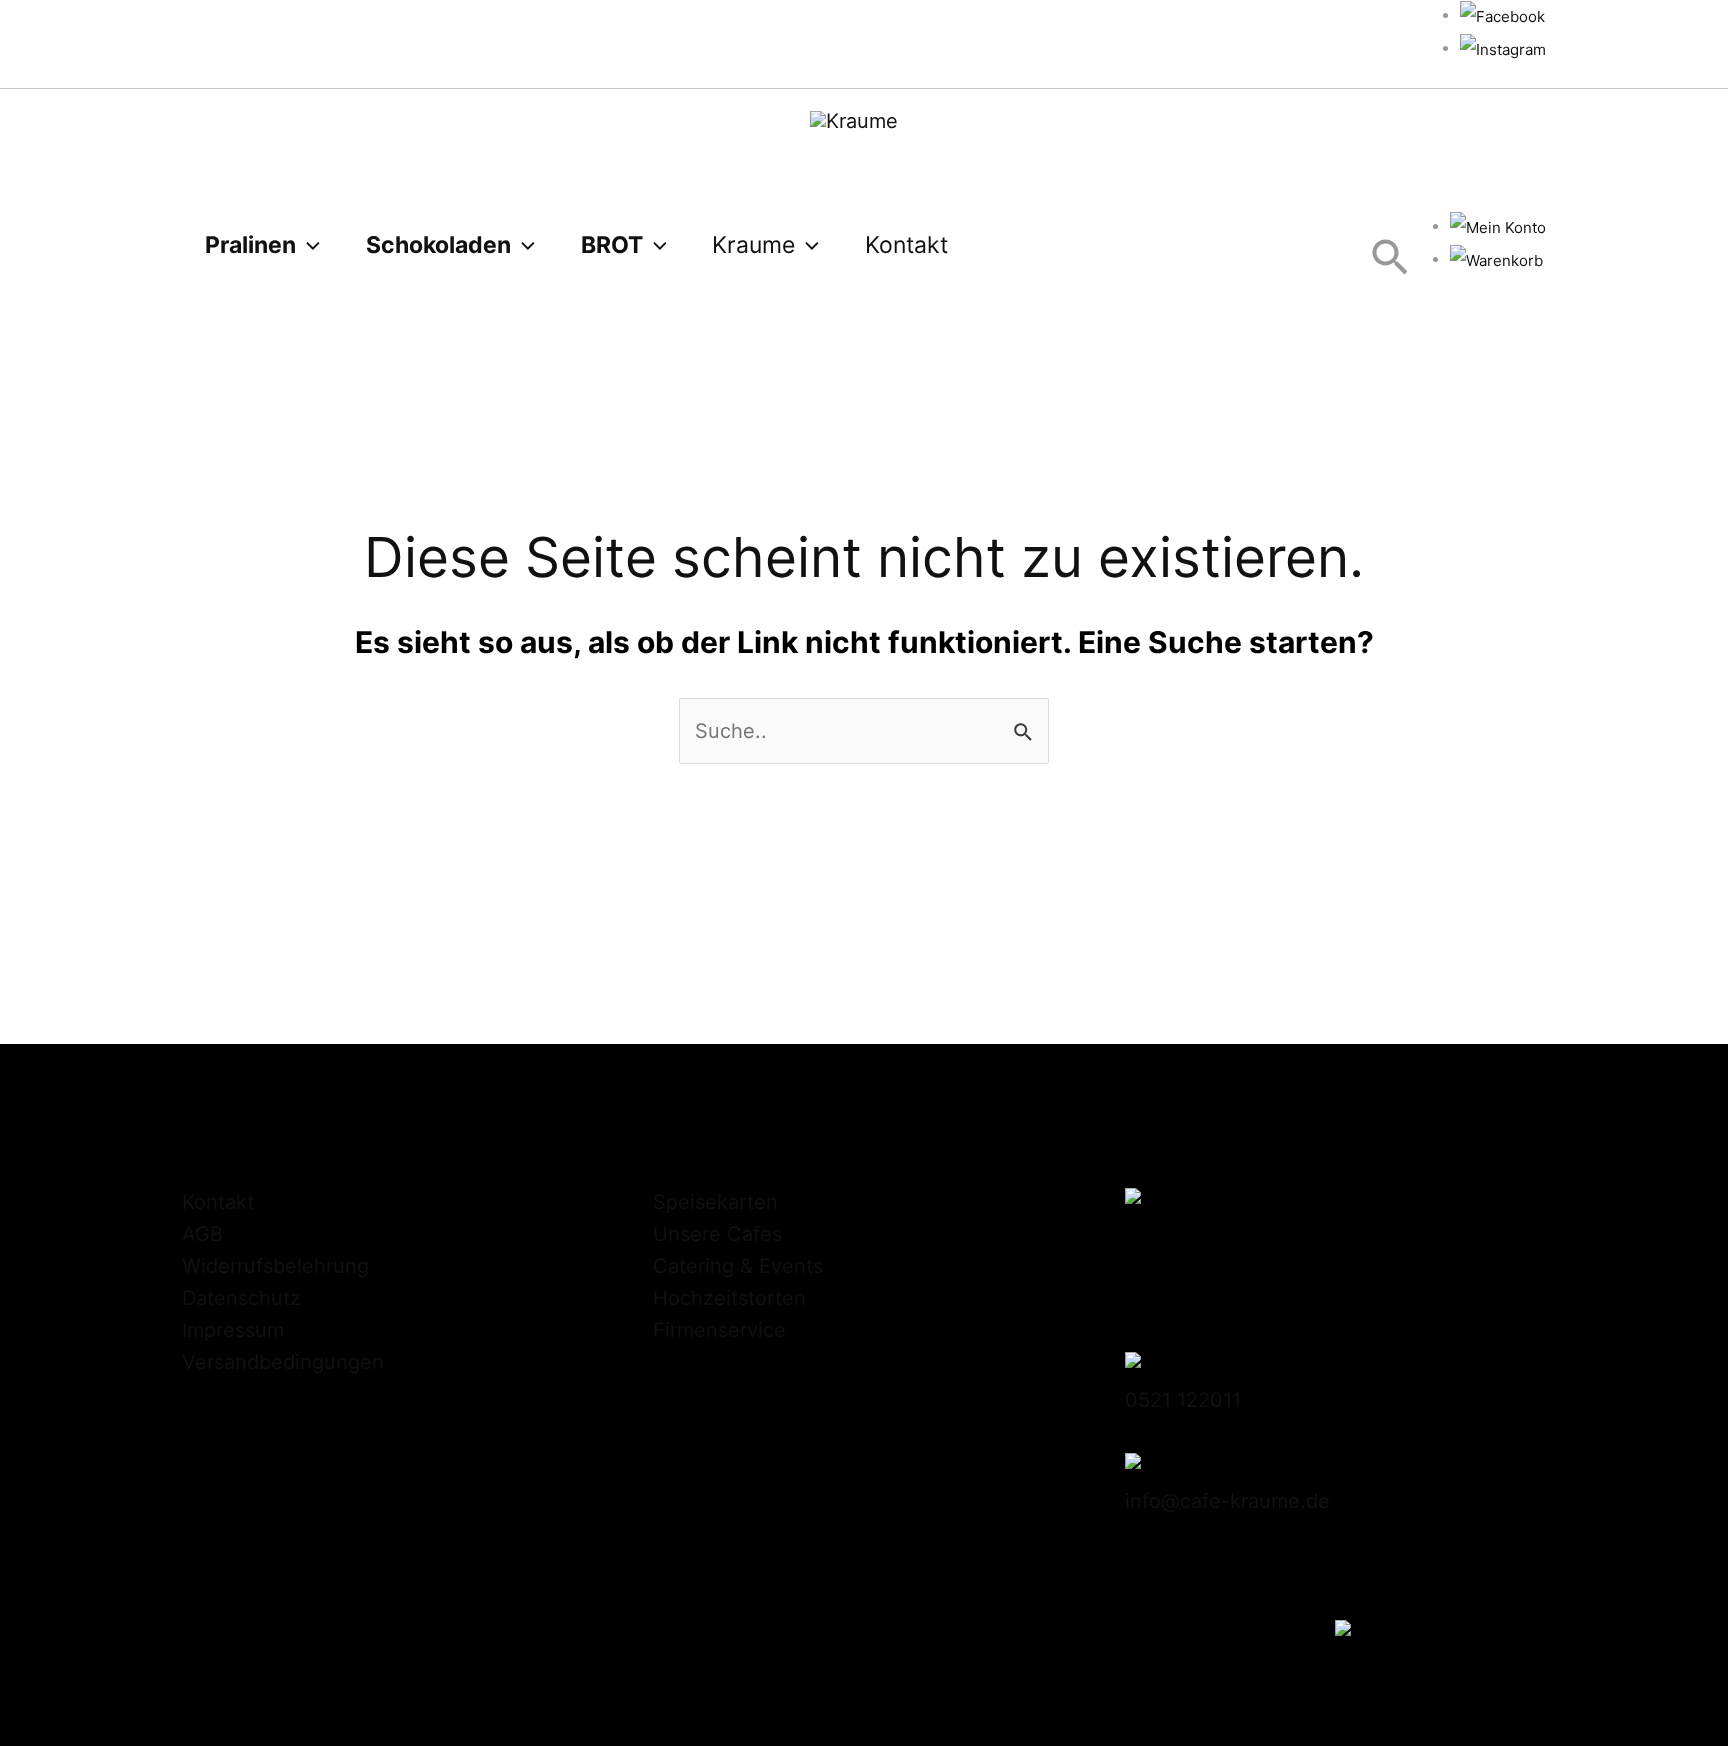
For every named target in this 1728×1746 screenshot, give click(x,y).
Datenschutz (241, 1298)
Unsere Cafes (717, 1234)
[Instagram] (1503, 48)
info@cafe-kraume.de (1227, 1501)
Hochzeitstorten (729, 1298)
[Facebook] (1502, 15)
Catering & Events (738, 1266)
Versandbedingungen (283, 1362)
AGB (202, 1234)
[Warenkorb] (1496, 259)
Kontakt (218, 1202)
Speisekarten (715, 1202)
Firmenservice (719, 1330)
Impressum (233, 1330)
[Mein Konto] (1498, 226)
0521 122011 (1183, 1400)
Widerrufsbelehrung (275, 1266)
